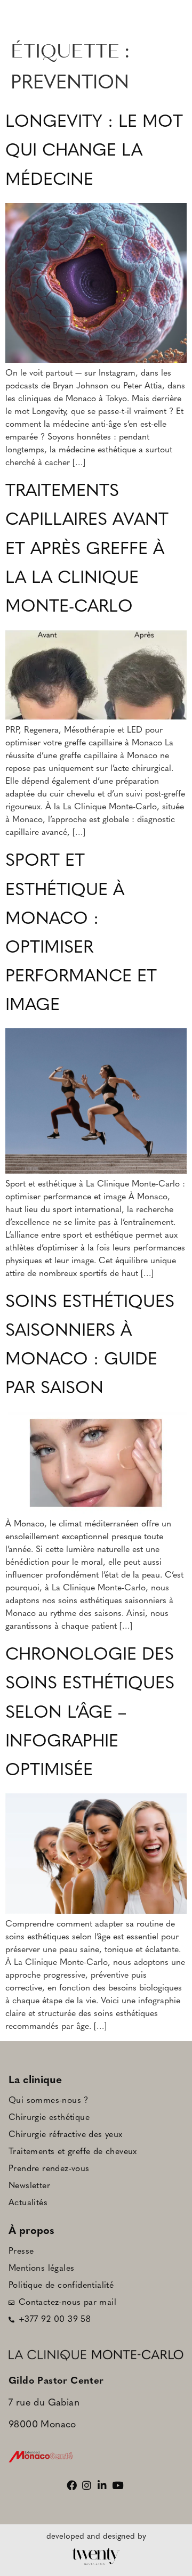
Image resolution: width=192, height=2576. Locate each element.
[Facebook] (73, 2485)
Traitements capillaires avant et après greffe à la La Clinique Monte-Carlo (87, 550)
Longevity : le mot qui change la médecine (94, 151)
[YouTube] (119, 2485)
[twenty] (96, 2557)
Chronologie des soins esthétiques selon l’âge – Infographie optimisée (90, 1713)
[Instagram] (88, 2485)
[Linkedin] (104, 2485)
